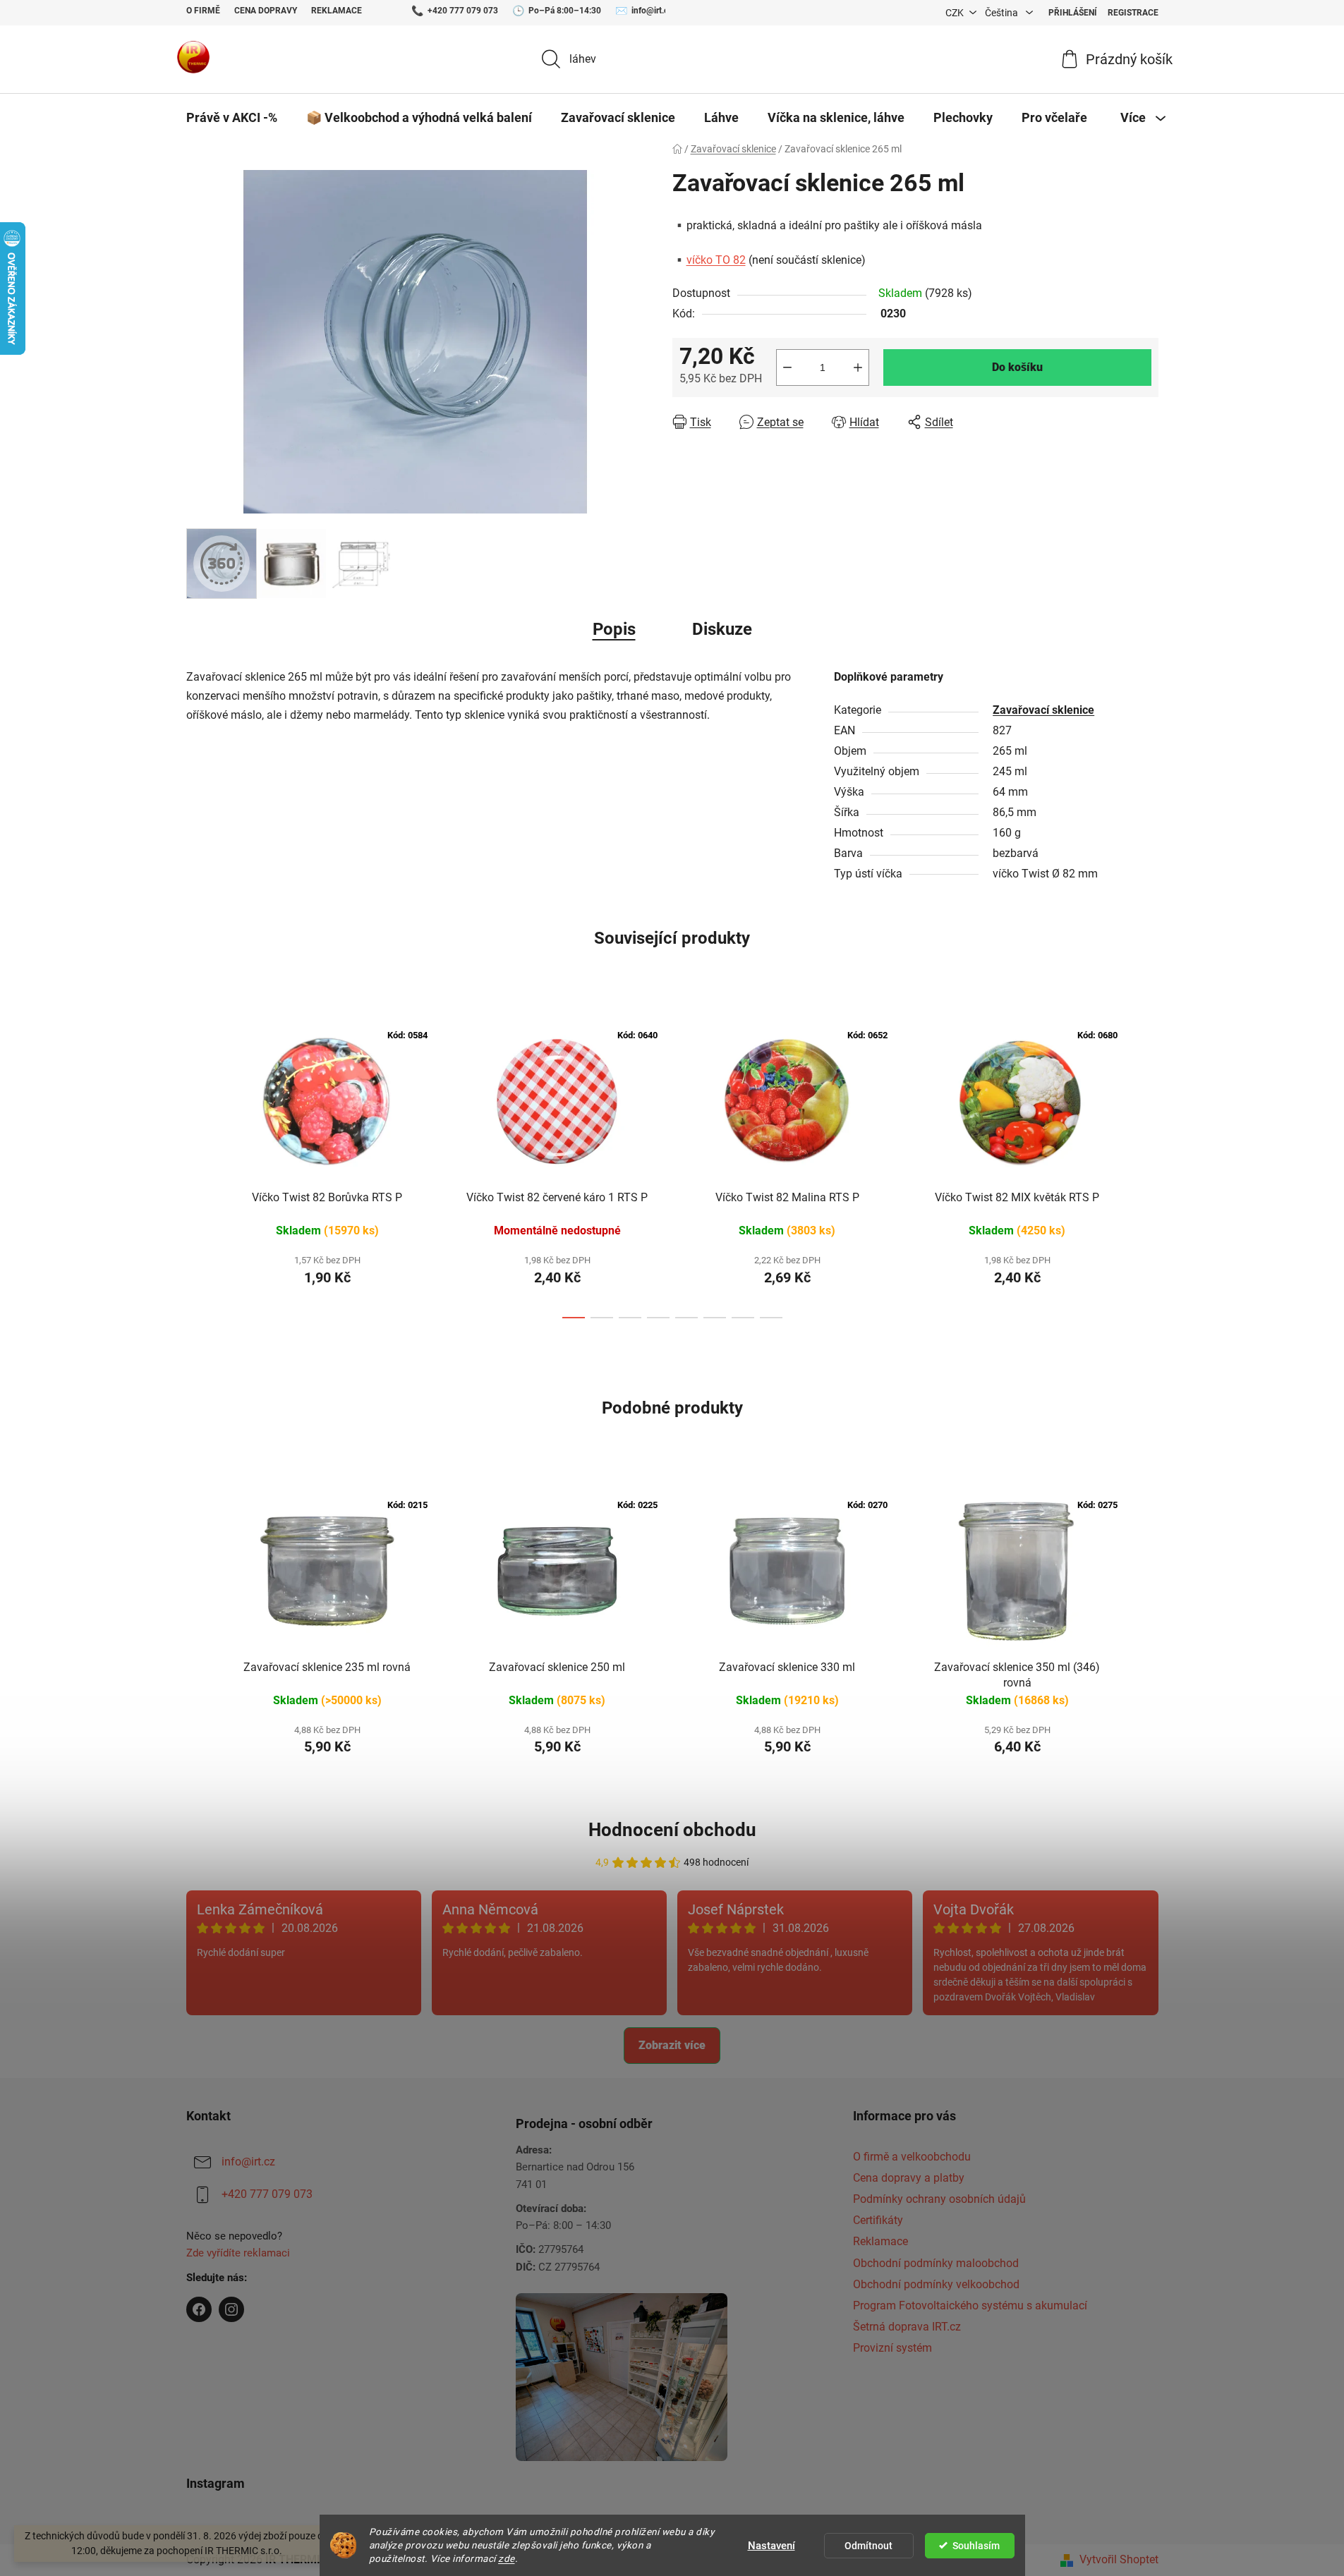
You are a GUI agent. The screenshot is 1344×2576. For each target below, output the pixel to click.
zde (507, 2558)
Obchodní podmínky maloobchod (936, 2263)
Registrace (1133, 13)
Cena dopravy (266, 11)
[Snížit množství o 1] (787, 367)
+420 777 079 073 (463, 11)
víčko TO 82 (716, 260)
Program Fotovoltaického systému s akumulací (970, 2305)
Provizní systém (892, 2348)
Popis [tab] (614, 629)
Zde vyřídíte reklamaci (238, 2253)
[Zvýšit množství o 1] (858, 367)
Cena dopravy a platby (909, 2178)
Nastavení (771, 2546)
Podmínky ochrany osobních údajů (939, 2199)
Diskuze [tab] (722, 629)
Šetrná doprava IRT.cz (907, 2327)
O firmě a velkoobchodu (912, 2157)
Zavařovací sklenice (1043, 710)
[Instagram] (231, 2309)
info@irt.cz (652, 11)
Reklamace (337, 11)
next (1147, 1165)
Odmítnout (868, 2546)
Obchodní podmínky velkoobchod (936, 2284)
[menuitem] (232, 118)
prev (198, 1165)
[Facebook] (199, 2309)
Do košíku (1017, 367)
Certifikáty (878, 2220)
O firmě (203, 11)
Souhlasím (976, 2546)
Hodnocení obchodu (672, 1830)
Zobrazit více (672, 2045)
